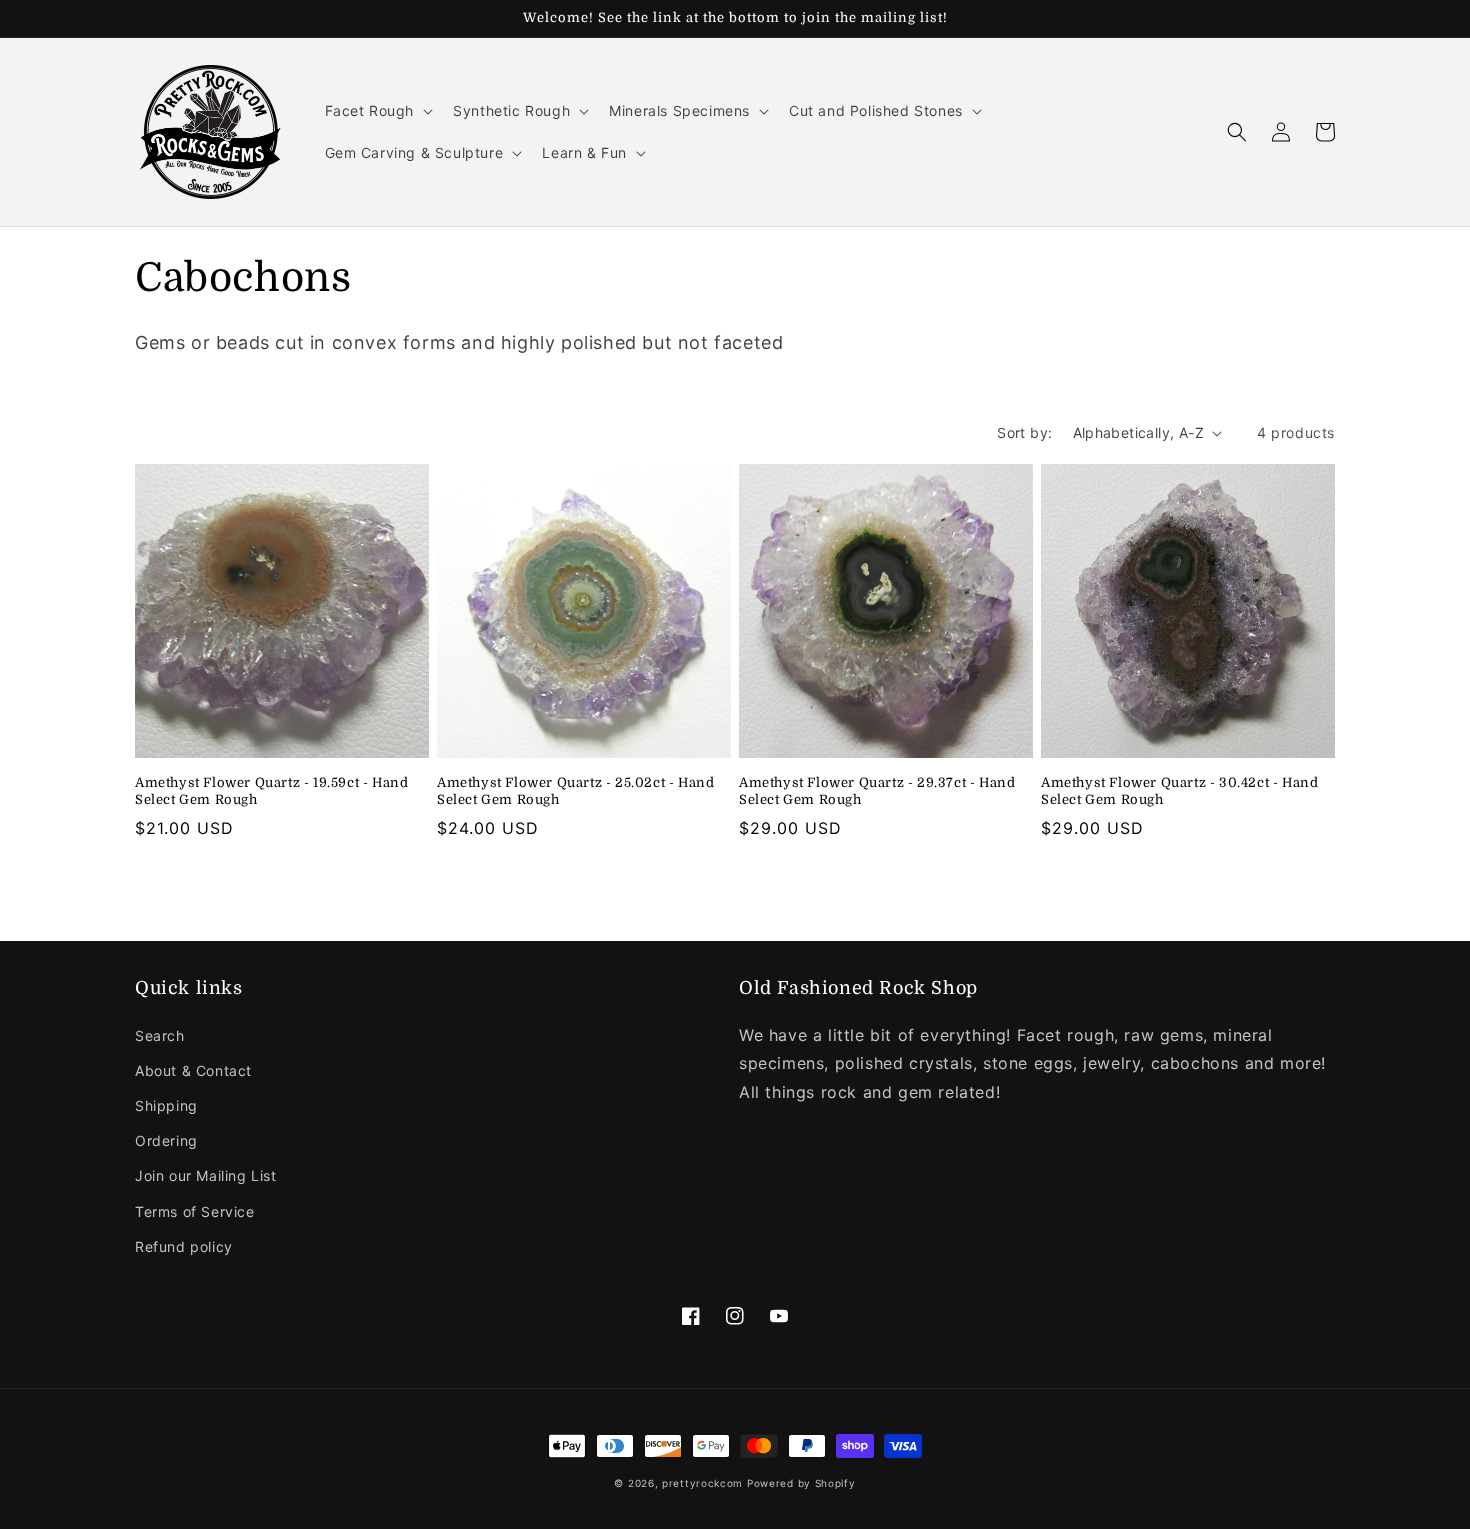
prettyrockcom (702, 1483)
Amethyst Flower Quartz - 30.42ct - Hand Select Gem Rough (1179, 791)
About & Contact (193, 1070)
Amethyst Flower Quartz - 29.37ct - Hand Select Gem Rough (877, 791)
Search (160, 1035)
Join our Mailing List (206, 1175)
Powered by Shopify (801, 1483)
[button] (377, 111)
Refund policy (184, 1246)
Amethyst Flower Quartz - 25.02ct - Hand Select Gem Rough (575, 791)
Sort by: (1024, 432)
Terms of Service (195, 1211)
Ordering (166, 1140)
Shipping (166, 1105)
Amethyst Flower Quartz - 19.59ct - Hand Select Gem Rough (271, 791)
